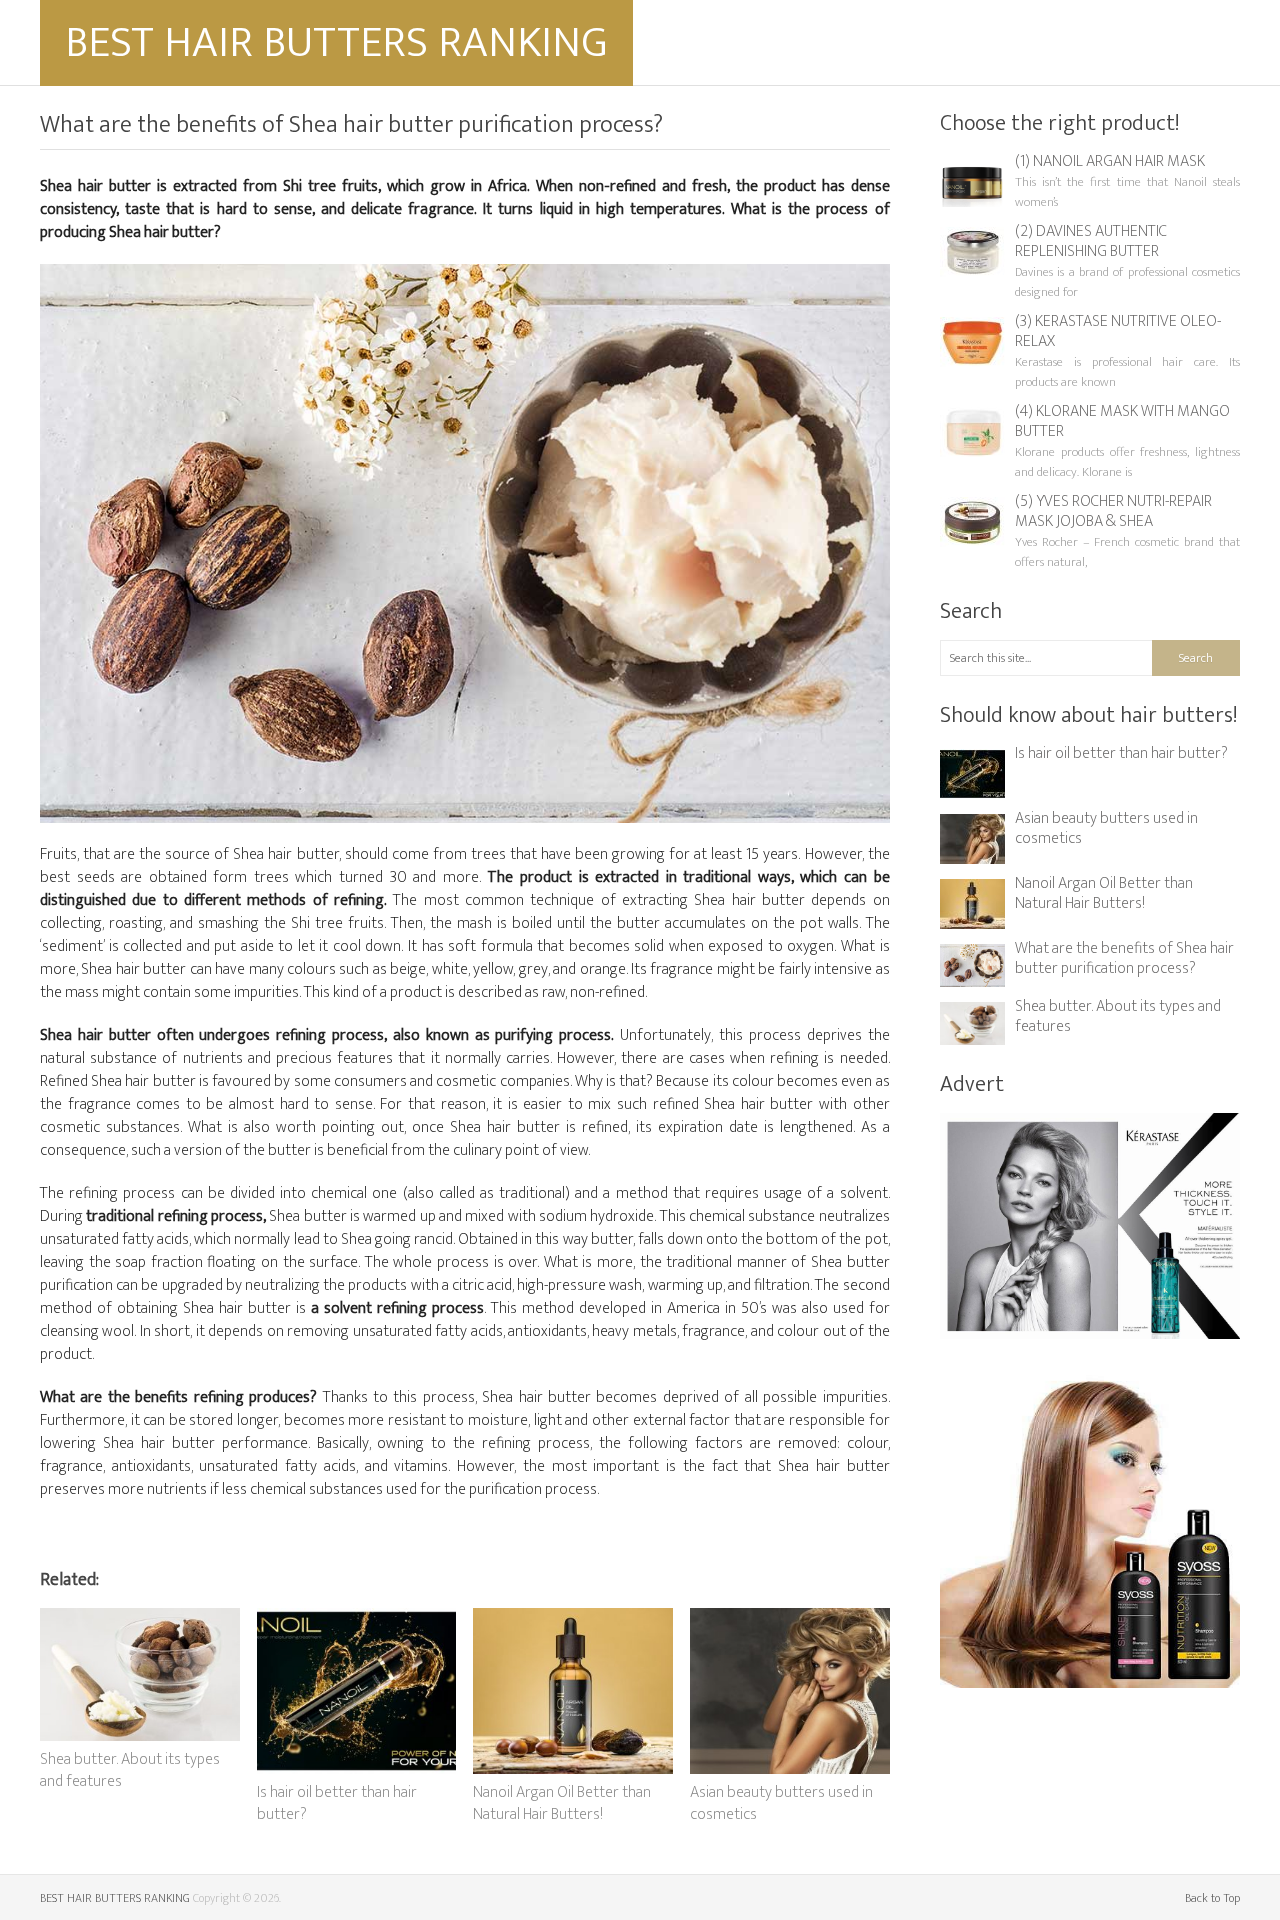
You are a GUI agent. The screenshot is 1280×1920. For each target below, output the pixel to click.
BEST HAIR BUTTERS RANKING (336, 42)
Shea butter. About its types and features (1118, 1016)
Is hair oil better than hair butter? (1121, 753)
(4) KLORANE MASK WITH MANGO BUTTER (1122, 421)
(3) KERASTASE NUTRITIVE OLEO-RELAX (1118, 331)
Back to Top (1212, 1898)
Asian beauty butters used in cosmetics (1106, 828)
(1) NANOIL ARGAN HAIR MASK (1110, 161)
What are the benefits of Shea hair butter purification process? (1124, 958)
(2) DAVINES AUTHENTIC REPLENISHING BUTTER (1091, 241)
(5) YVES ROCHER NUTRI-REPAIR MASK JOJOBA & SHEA (1113, 511)
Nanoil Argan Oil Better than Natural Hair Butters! (1104, 893)
